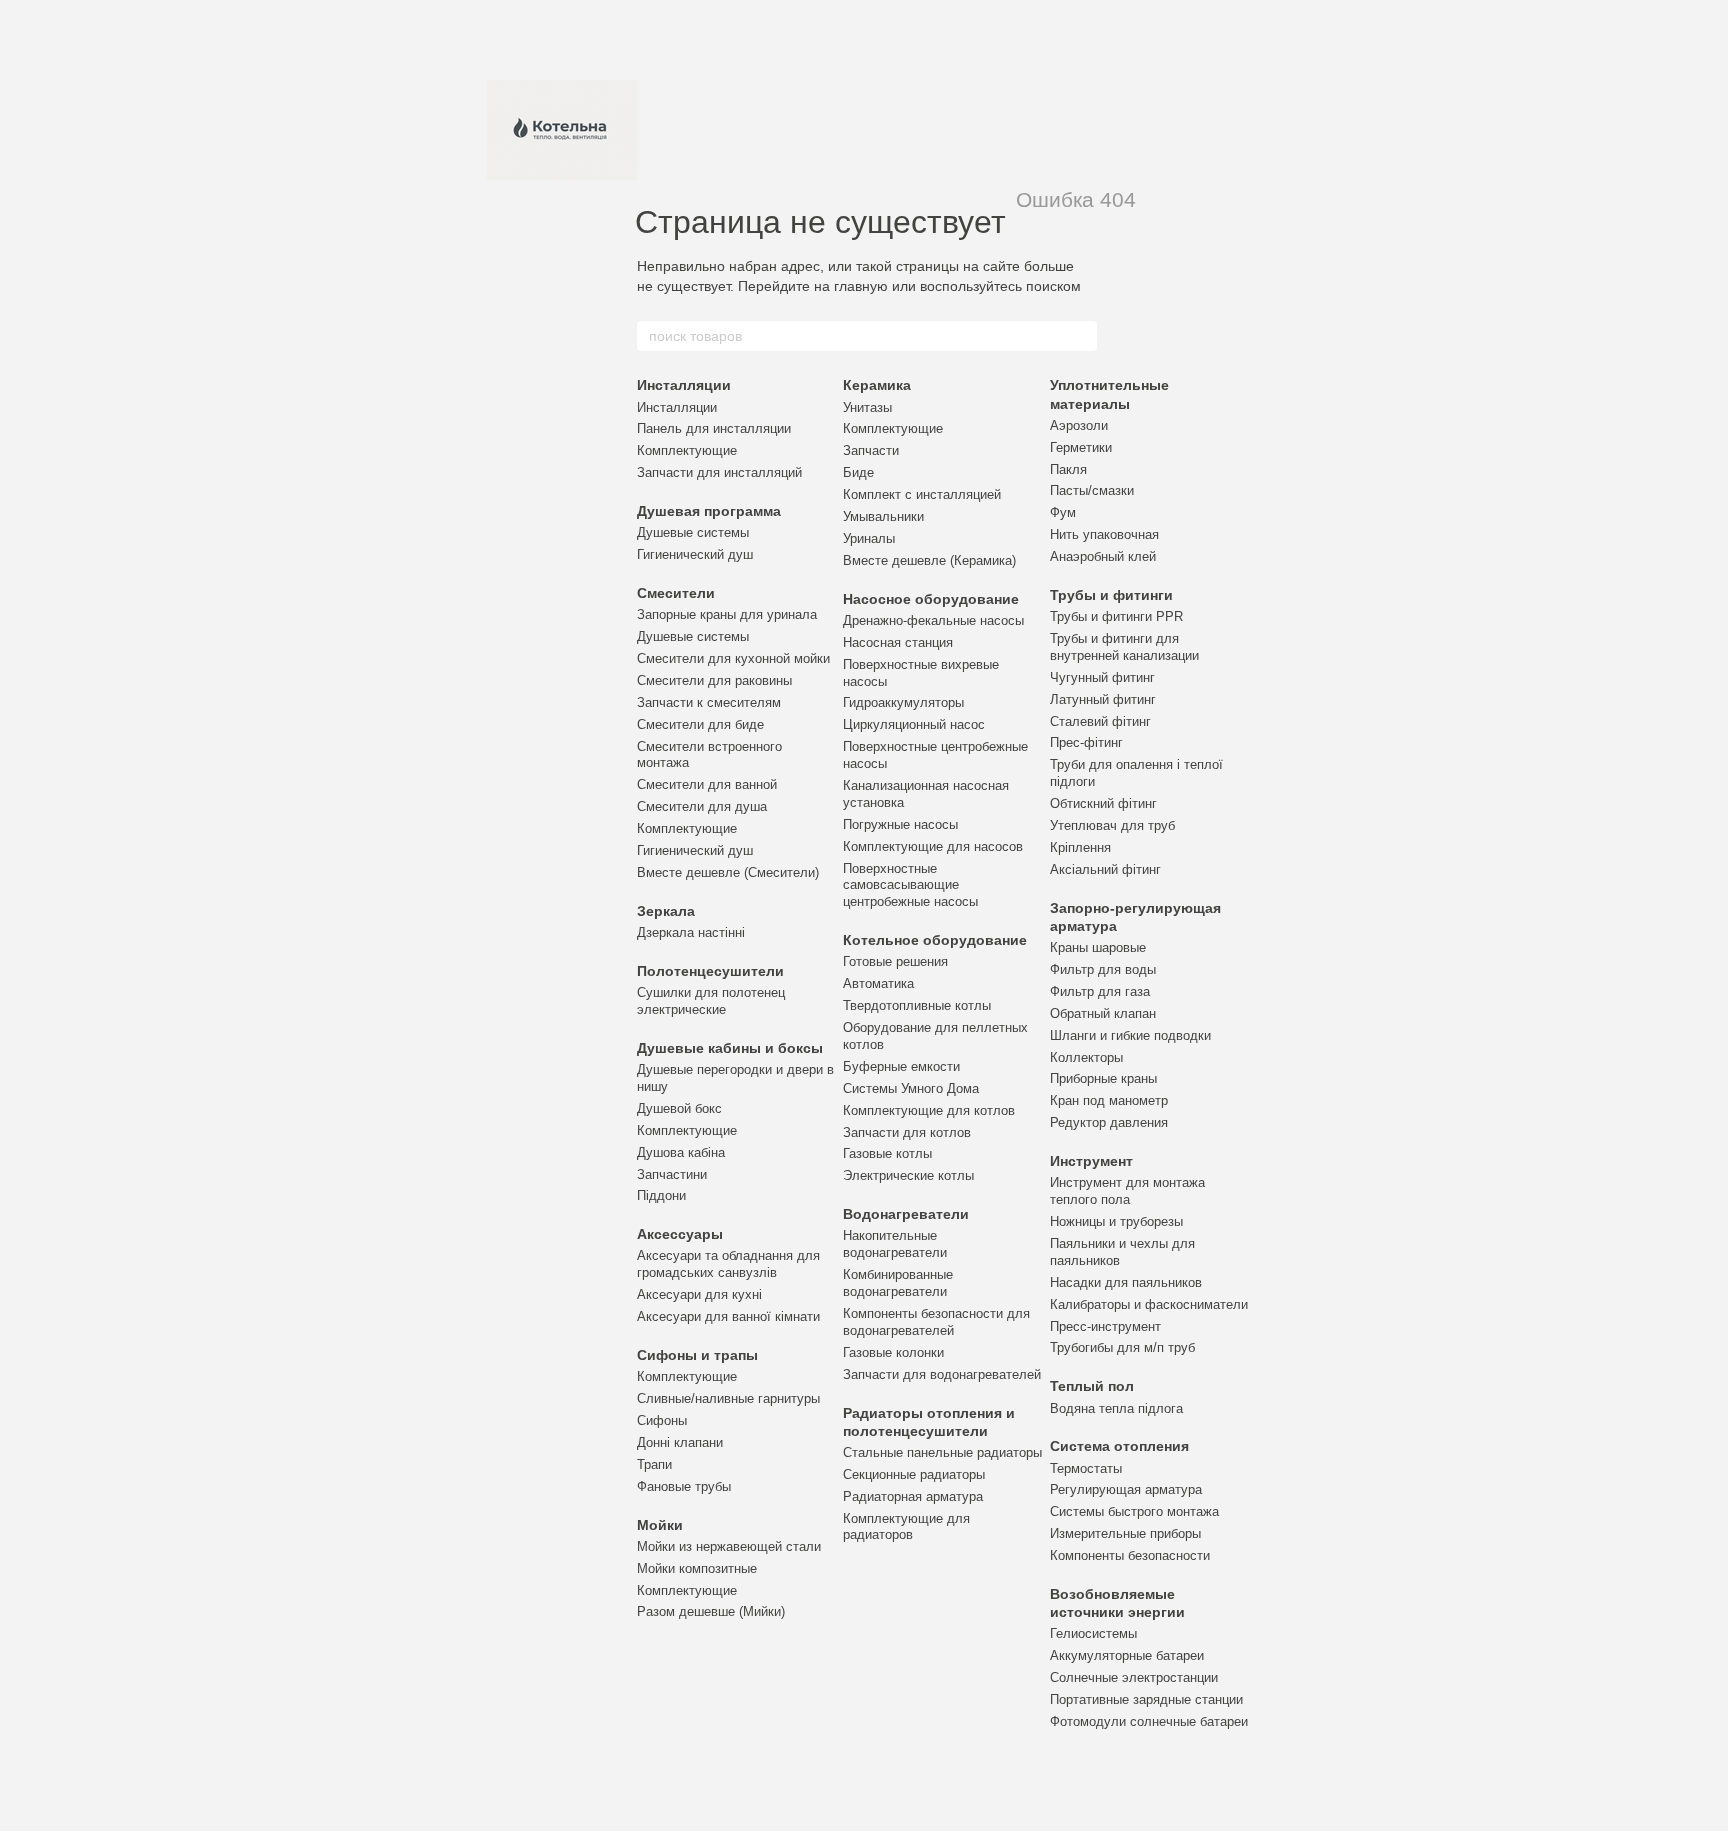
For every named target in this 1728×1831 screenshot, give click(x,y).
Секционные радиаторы (914, 1474)
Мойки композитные (697, 1568)
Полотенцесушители (710, 971)
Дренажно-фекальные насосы (933, 620)
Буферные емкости (901, 1066)
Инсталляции (684, 385)
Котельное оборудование (935, 940)
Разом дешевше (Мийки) (711, 1611)
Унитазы (867, 407)
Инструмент (1091, 1161)
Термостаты (1086, 1468)
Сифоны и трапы (697, 1355)
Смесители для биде (700, 724)
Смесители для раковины (714, 680)
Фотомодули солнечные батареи (1149, 1721)
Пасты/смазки (1092, 490)
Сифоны (662, 1420)
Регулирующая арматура (1126, 1489)
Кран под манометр (1109, 1100)
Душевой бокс (679, 1108)
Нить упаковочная (1104, 534)
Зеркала (666, 911)
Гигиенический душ (695, 554)
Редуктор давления (1109, 1122)
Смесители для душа (702, 806)
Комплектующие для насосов (933, 846)
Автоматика (878, 983)
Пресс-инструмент (1105, 1326)
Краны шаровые (1098, 947)
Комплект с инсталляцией (922, 494)
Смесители (676, 593)
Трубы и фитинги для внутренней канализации (1124, 647)
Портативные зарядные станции (1146, 1699)
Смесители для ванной (707, 784)
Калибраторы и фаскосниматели (1149, 1304)
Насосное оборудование (931, 599)
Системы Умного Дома (911, 1088)
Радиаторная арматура (913, 1496)
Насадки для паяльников (1126, 1282)
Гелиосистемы (1093, 1633)
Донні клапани (680, 1442)
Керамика (877, 385)
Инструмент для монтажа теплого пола (1127, 1191)
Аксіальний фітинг (1105, 869)
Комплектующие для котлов (929, 1110)
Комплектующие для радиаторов (906, 1527)
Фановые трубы (684, 1486)
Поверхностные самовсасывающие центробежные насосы (910, 885)
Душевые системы (693, 532)
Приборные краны (1103, 1078)
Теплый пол (1092, 1386)
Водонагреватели (906, 1214)
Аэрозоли (1079, 425)
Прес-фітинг (1086, 742)
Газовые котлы (887, 1153)
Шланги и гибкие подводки (1130, 1035)
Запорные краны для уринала (727, 614)
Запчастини (672, 1174)
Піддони (661, 1195)
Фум (1063, 512)
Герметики (1081, 447)
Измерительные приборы (1125, 1533)
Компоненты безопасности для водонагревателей (936, 1322)
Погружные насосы (900, 824)
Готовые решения (895, 961)
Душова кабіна (681, 1152)
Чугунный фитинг (1102, 677)
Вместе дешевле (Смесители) (728, 872)
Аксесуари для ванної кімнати (728, 1316)
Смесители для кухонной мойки (733, 658)
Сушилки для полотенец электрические (711, 1001)
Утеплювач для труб (1112, 825)
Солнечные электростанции (1134, 1677)
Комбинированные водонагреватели (898, 1283)
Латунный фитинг (1103, 699)
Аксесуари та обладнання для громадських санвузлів (728, 1264)
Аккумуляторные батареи (1127, 1655)
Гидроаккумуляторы (903, 702)
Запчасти (871, 450)
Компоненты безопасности (1130, 1555)
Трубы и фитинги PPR (1116, 616)
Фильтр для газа (1100, 991)
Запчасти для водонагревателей (942, 1374)
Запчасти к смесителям (709, 702)
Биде (858, 472)
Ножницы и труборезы (1116, 1221)
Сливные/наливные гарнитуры (728, 1398)
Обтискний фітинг (1103, 803)
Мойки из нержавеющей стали (729, 1546)
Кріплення (1080, 847)
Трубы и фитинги (1111, 595)
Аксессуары (680, 1234)
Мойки (660, 1525)
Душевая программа (709, 511)
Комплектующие (687, 450)
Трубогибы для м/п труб (1122, 1347)
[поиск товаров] (1081, 336)
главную (861, 286)
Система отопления (1119, 1446)
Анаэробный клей (1103, 556)
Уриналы (869, 538)
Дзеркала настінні (691, 932)
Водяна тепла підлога (1116, 1408)
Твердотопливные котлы (917, 1005)
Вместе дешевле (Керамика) (929, 560)
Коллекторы (1086, 1057)
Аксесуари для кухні (699, 1294)
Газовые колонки (893, 1352)
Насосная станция (898, 642)
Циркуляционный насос (914, 724)
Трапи (654, 1464)
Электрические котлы (908, 1175)
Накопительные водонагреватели (895, 1244)
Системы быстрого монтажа (1134, 1511)
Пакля (1068, 469)
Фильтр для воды (1103, 969)
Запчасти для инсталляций (719, 472)
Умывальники (883, 516)
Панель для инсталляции (714, 428)
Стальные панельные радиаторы (942, 1452)
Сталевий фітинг (1100, 721)
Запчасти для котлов (907, 1132)
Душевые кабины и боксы (730, 1048)
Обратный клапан (1103, 1013)
